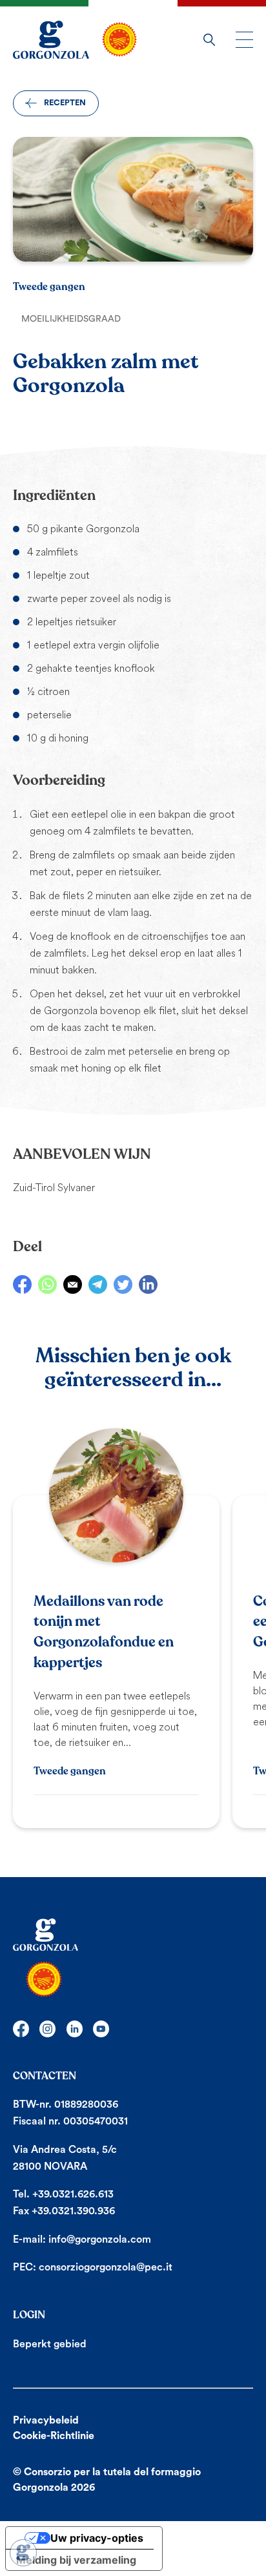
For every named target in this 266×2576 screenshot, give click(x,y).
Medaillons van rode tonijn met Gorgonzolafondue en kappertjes (104, 1632)
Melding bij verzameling (76, 2560)
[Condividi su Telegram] (98, 1284)
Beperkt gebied (50, 2344)
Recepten (65, 103)
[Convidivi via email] (73, 1284)
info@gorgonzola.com (100, 2239)
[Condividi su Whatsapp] (47, 1284)
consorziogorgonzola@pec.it (106, 2267)
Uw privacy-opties (97, 2538)
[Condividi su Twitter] (123, 1284)
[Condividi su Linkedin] (148, 1284)
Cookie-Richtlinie (54, 2436)
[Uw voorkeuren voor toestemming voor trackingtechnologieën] (23, 2553)
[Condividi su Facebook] (22, 1284)
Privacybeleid (46, 2420)
